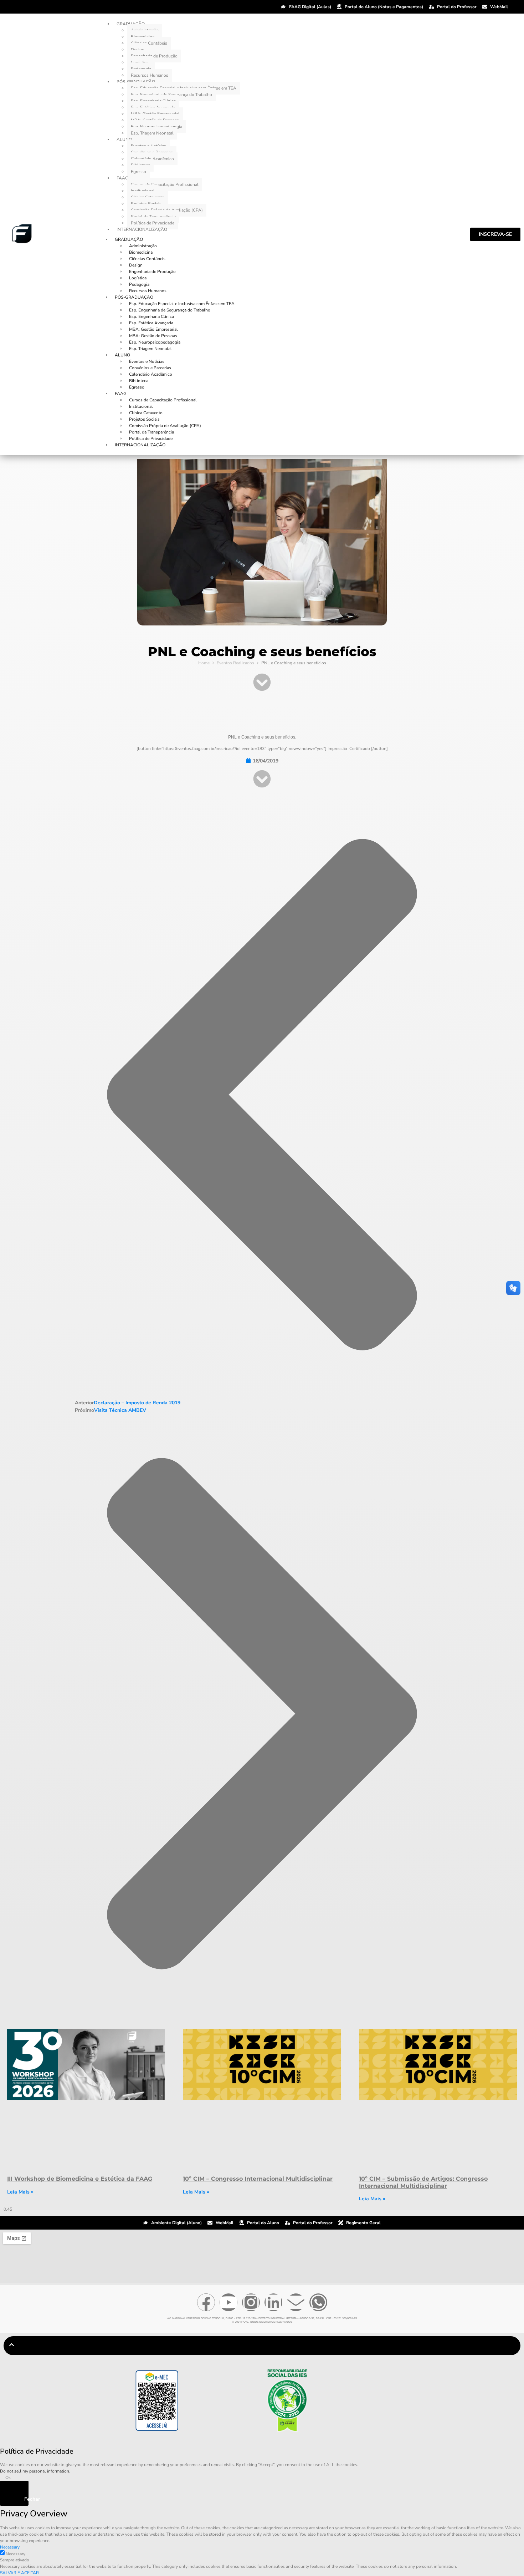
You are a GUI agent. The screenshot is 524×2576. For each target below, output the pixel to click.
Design (136, 265)
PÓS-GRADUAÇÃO (134, 297)
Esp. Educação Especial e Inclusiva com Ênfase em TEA (182, 304)
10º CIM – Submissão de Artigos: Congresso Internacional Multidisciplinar (423, 2182)
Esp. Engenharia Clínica (151, 316)
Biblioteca (139, 381)
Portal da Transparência (151, 432)
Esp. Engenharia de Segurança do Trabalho (170, 310)
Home (204, 663)
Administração (143, 246)
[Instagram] (251, 2302)
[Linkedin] (273, 2302)
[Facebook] (206, 2302)
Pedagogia (139, 284)
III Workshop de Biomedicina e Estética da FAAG (80, 2179)
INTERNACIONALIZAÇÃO (142, 229)
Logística (138, 278)
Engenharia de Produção (154, 56)
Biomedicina (141, 252)
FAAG (122, 178)
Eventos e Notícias (147, 361)
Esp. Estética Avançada (151, 323)
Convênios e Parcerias (150, 368)
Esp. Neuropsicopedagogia (155, 342)
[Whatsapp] (318, 2302)
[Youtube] (228, 2302)
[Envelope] (296, 2302)
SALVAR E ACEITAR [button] (19, 2573)
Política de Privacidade (153, 223)
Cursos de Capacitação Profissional (165, 184)
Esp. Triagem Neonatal (152, 133)
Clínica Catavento (146, 413)
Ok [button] (8, 2478)
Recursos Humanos (150, 75)
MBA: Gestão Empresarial (153, 329)
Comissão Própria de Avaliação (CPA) (165, 426)
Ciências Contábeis (149, 43)
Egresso (138, 172)
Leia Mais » (20, 2192)
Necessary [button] (10, 2547)
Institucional (141, 406)
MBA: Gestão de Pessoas (153, 336)
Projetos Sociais (144, 419)
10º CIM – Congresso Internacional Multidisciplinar (258, 2179)
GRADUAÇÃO (129, 239)
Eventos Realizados (235, 663)
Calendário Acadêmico (151, 374)
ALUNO (124, 140)
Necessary (16, 2554)
